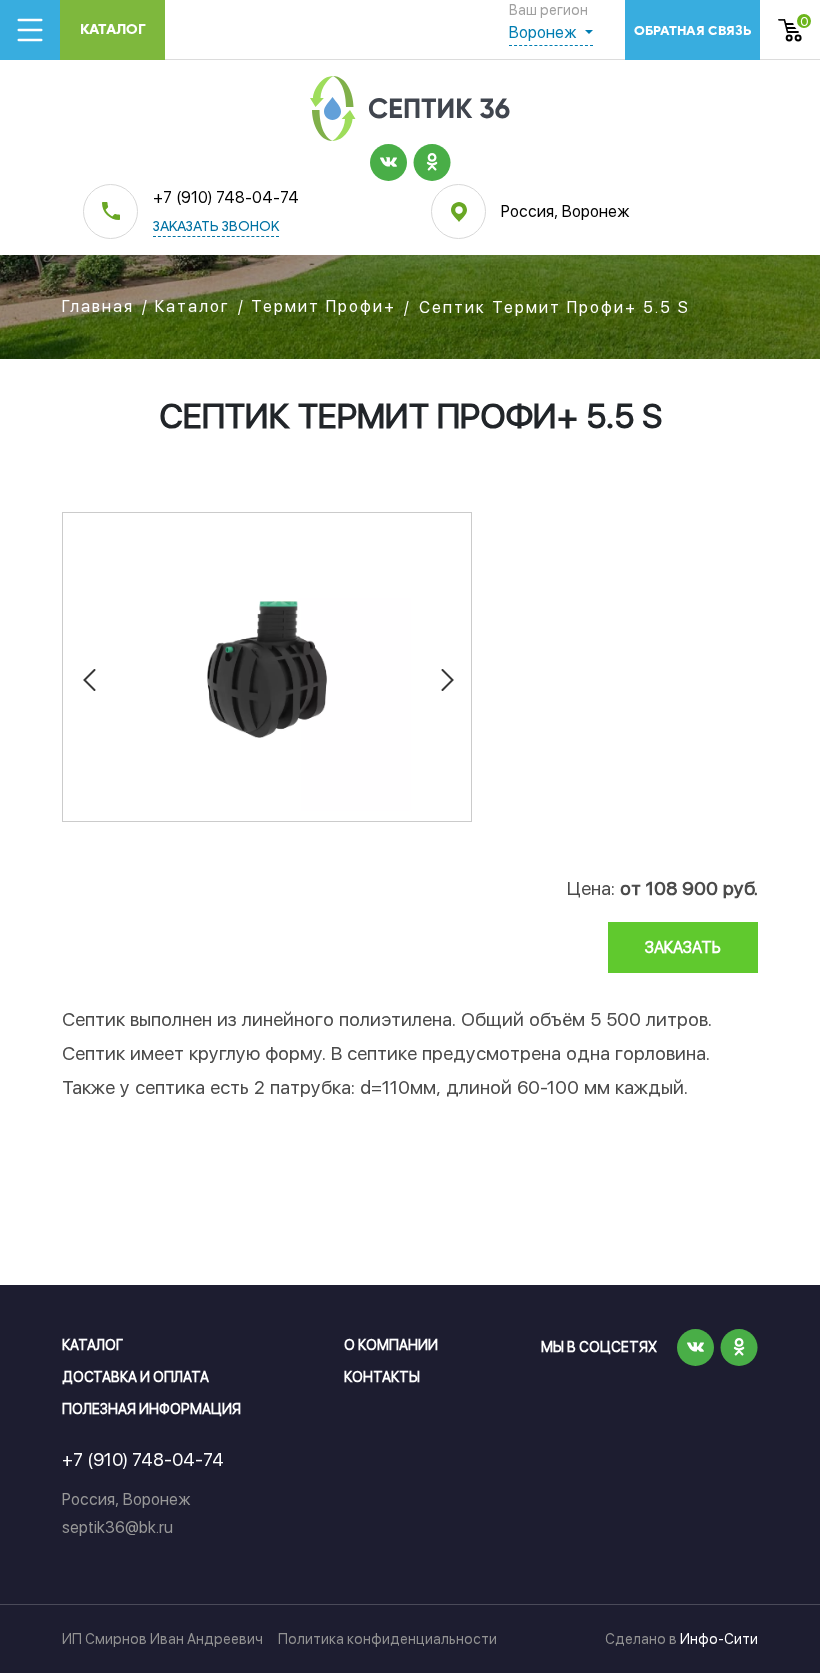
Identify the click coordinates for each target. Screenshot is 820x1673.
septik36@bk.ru (117, 1527)
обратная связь (692, 30)
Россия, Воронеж (565, 211)
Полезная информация (151, 1409)
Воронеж (545, 32)
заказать (683, 947)
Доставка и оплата (135, 1377)
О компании (391, 1345)
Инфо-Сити (719, 1639)
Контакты (382, 1377)
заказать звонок (216, 227)
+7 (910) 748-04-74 (226, 197)
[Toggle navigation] (30, 30)
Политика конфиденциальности (387, 1639)
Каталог (113, 29)
